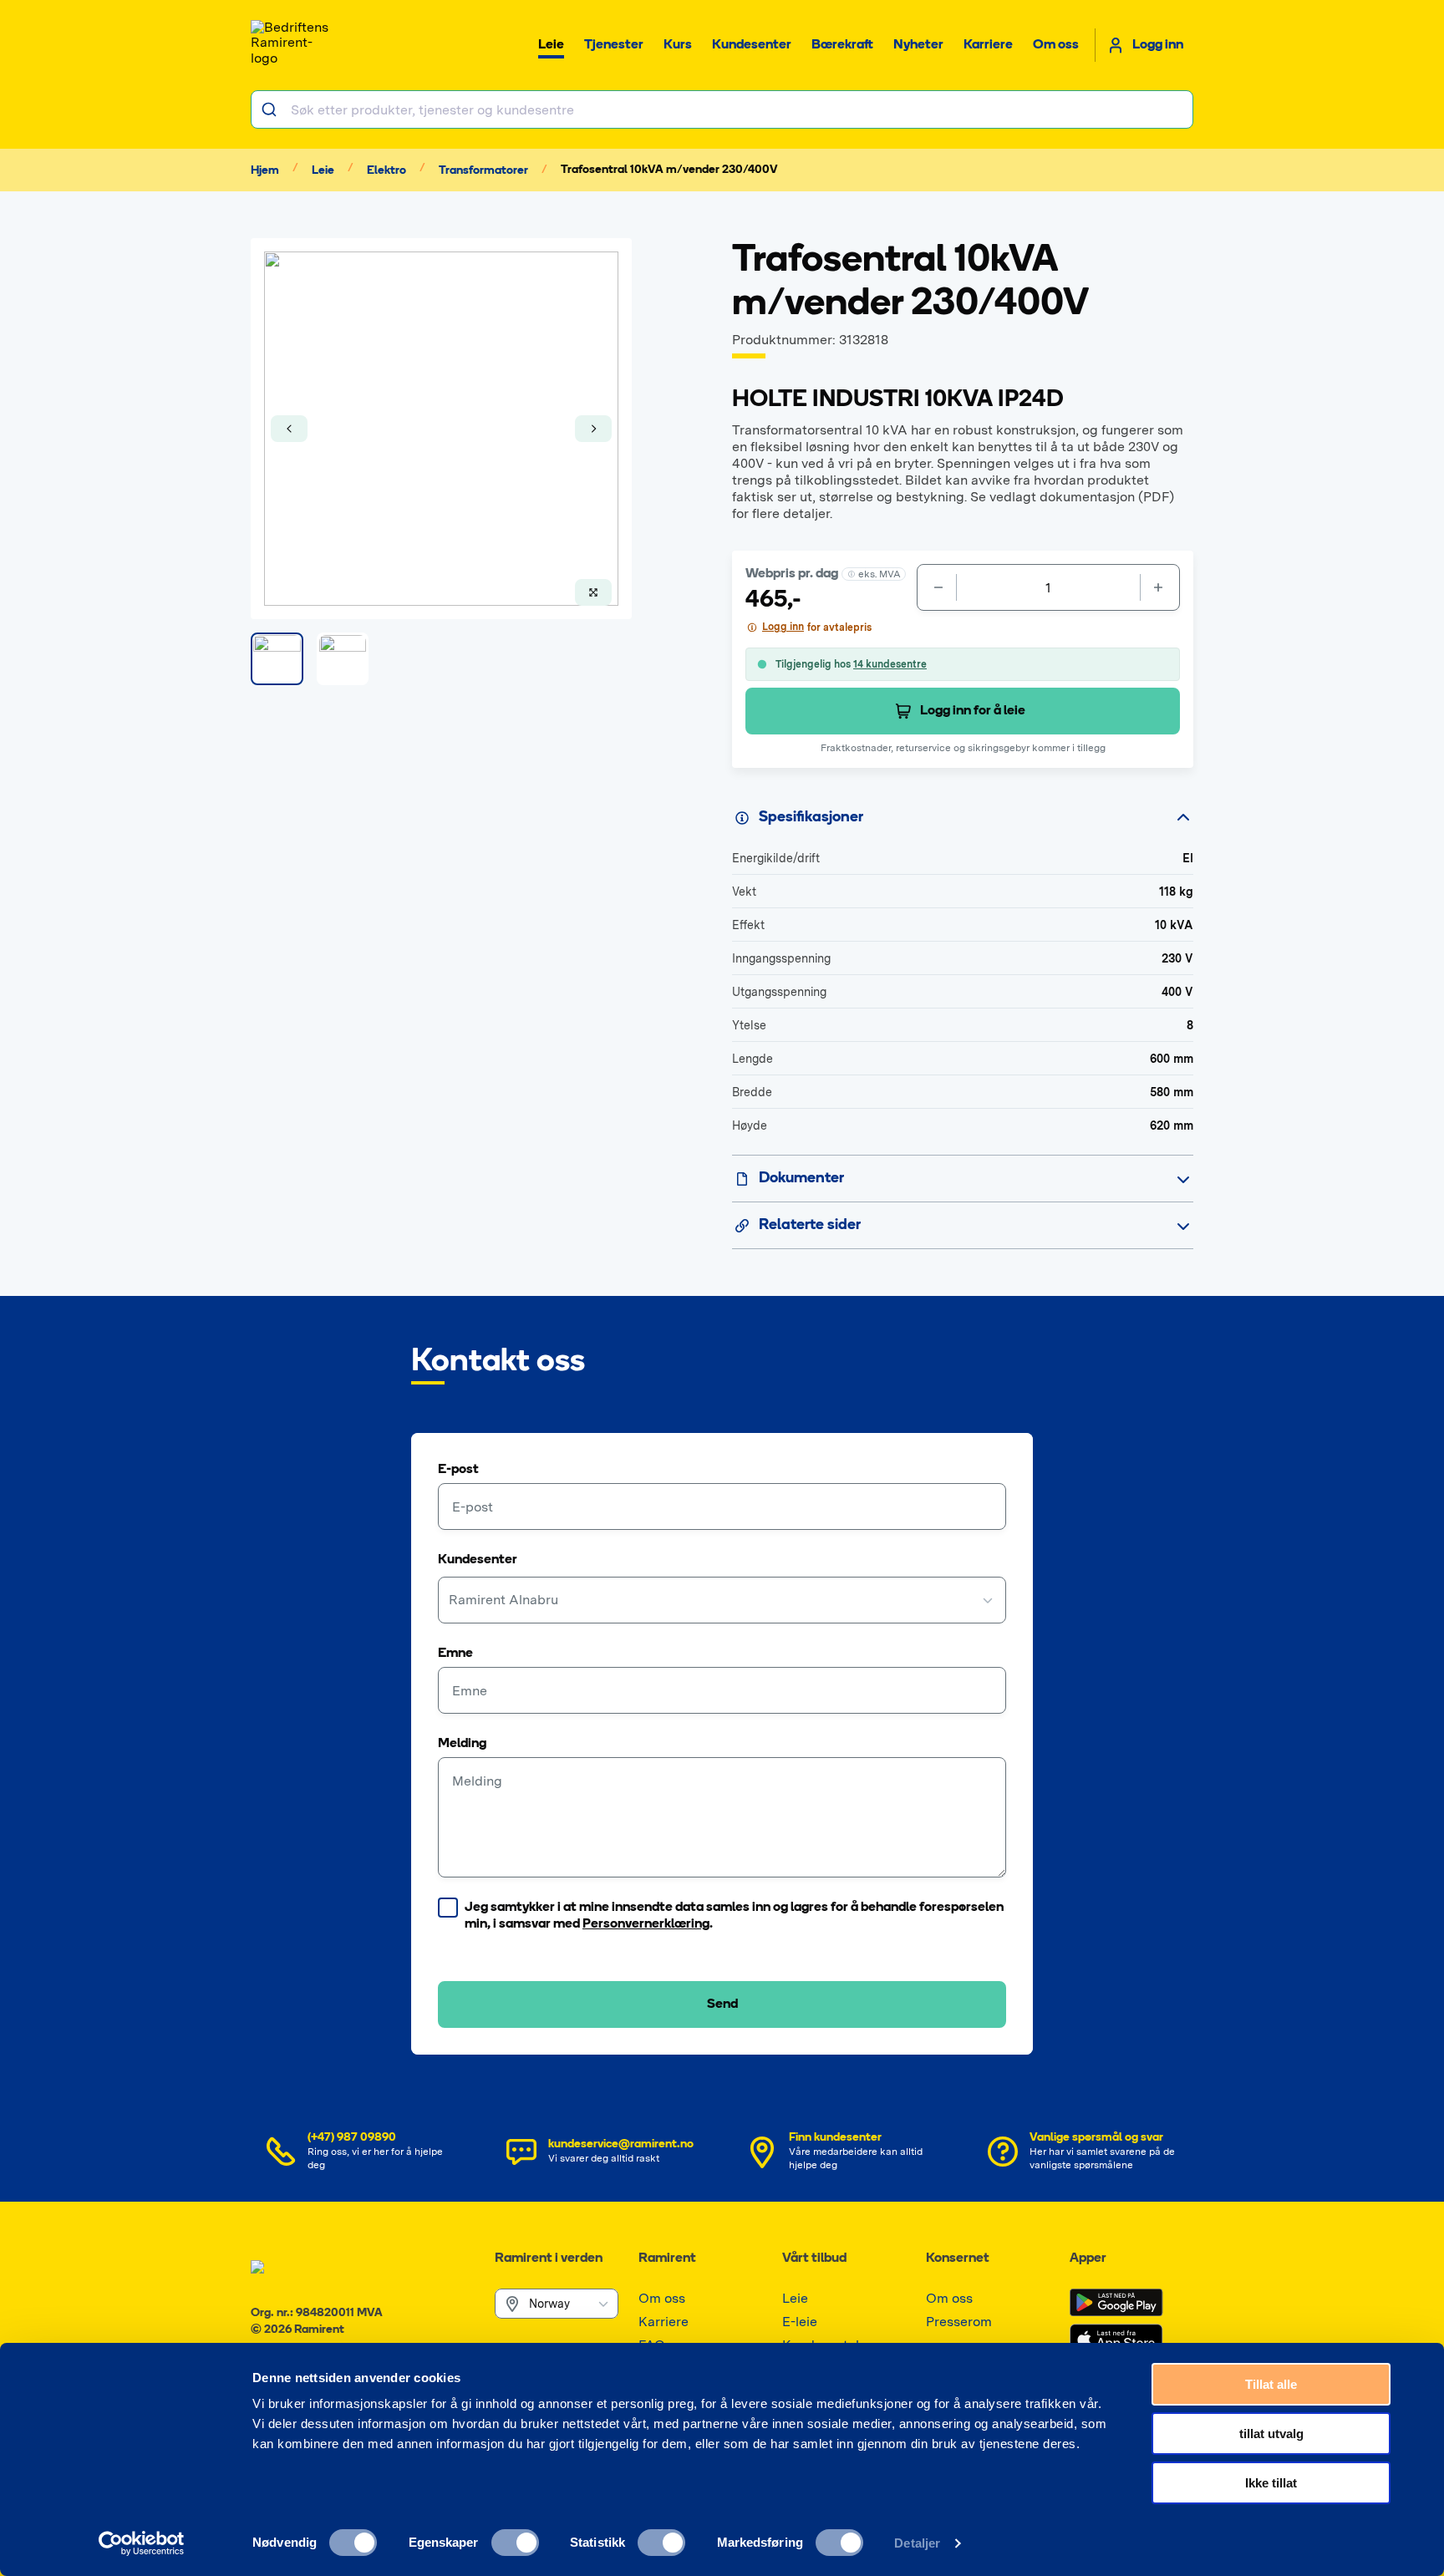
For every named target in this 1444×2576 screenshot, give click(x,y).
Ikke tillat (1271, 2483)
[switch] (515, 2543)
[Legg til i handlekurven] (1160, 587)
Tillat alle (1271, 2384)
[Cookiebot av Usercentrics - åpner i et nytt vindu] (142, 2543)
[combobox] (722, 109)
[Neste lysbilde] (593, 429)
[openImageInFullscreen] (593, 592)
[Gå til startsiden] (292, 45)
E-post (458, 1470)
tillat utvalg (1271, 2434)
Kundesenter (478, 1560)
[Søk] (271, 109)
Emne (455, 1654)
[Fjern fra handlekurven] (937, 587)
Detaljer (917, 2543)
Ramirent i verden (549, 2258)
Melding (462, 1744)
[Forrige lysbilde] (289, 429)
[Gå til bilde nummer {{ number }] (277, 659)
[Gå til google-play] (1116, 2303)
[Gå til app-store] (1116, 2340)
